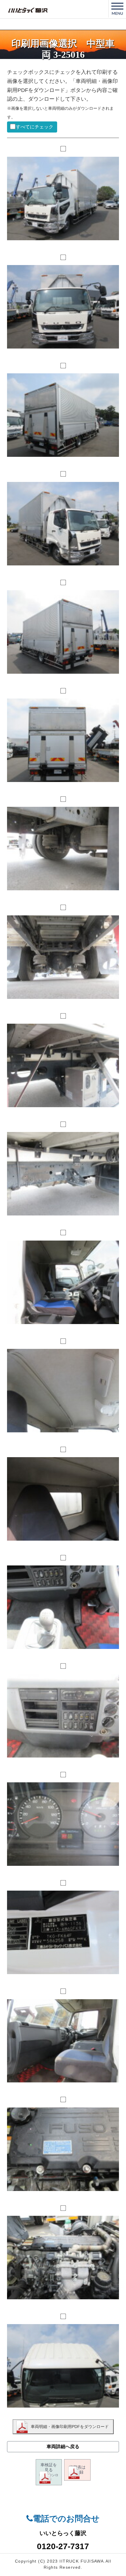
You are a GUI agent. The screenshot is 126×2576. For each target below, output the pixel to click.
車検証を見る (49, 2472)
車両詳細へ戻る (63, 2447)
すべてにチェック (34, 127)
